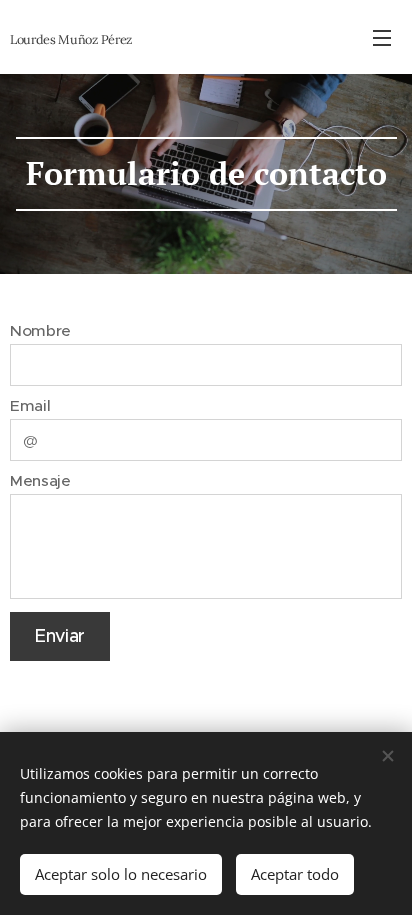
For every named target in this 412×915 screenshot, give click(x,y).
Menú (382, 37)
